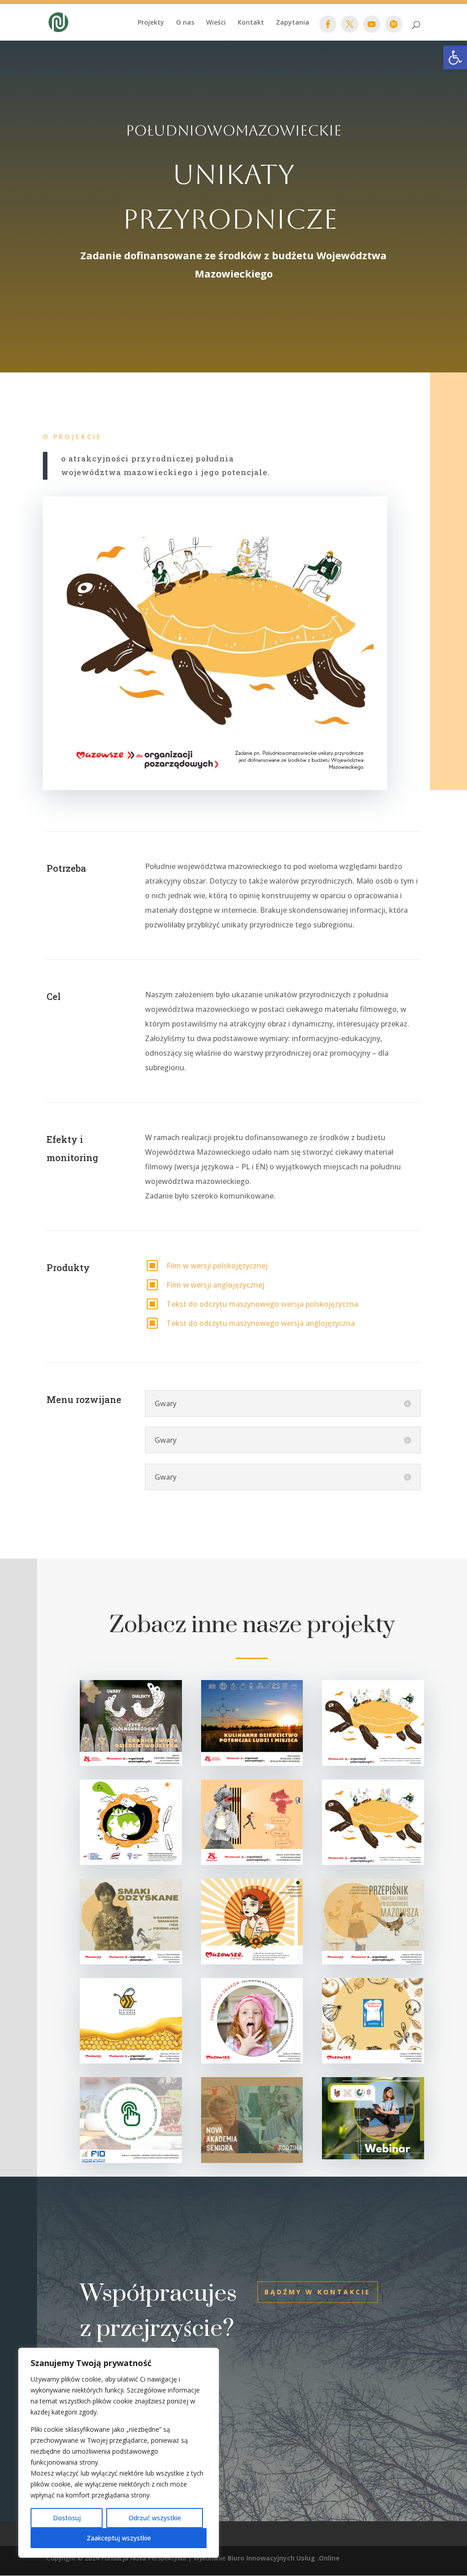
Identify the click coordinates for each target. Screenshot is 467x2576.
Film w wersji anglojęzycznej (215, 1285)
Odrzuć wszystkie (155, 2518)
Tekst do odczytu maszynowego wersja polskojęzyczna (262, 1304)
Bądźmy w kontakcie (318, 2292)
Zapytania (293, 23)
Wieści (216, 23)
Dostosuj (67, 2518)
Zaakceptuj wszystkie (119, 2538)
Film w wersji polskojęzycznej (217, 1266)
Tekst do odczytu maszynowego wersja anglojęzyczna (261, 1323)
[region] (119, 2453)
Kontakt (251, 23)
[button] (455, 58)
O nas (185, 23)
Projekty (151, 23)
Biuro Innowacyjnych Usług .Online (284, 2558)
